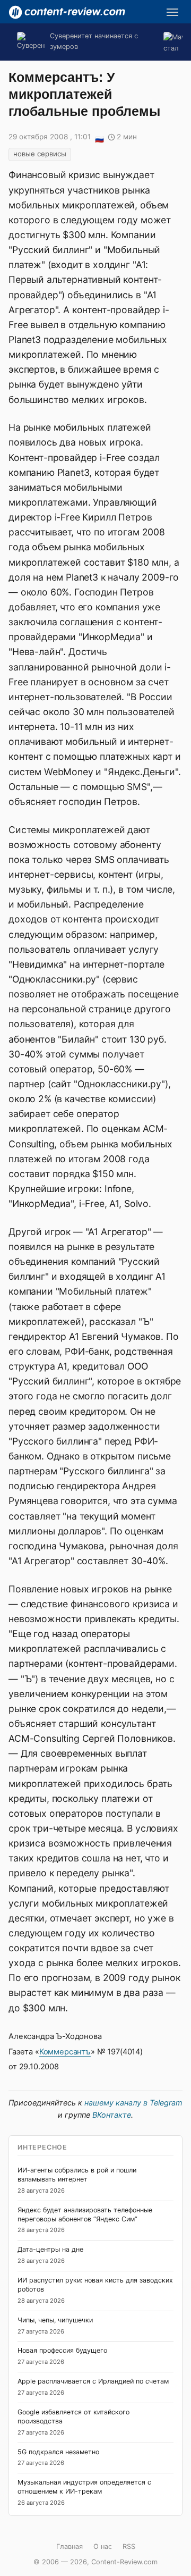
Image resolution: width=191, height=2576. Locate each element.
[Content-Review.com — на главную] (67, 12)
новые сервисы (40, 154)
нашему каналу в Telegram (133, 2103)
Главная (70, 2546)
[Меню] (172, 12)
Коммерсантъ (65, 2052)
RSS (129, 2546)
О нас (103, 2546)
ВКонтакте (112, 2115)
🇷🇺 (99, 138)
